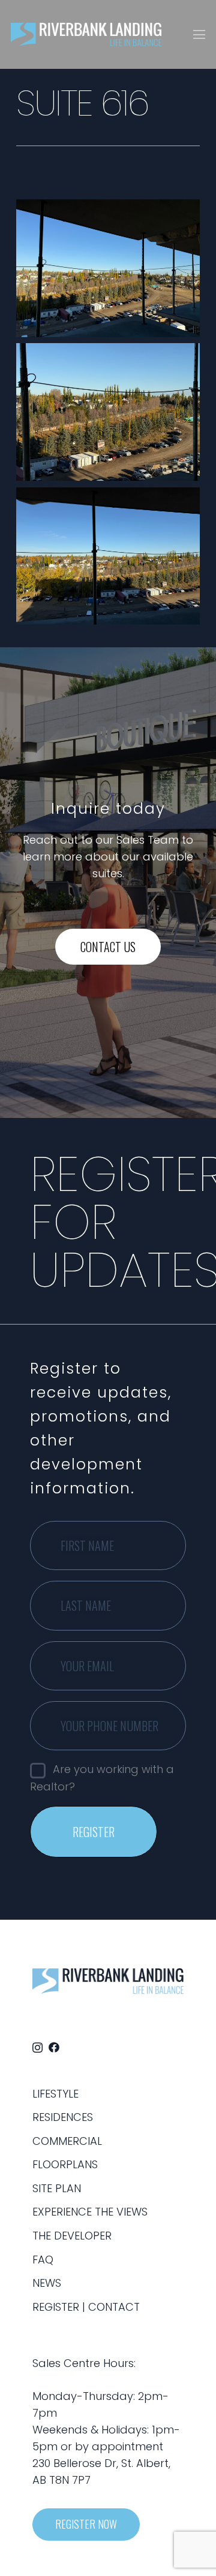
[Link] (86, 35)
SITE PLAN (57, 2188)
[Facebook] (54, 2047)
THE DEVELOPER (72, 2236)
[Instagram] (37, 2048)
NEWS (47, 2283)
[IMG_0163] (108, 412)
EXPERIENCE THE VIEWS (90, 2212)
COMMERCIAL (67, 2141)
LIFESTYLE (55, 2094)
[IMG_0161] (108, 556)
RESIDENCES (63, 2117)
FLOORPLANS (65, 2164)
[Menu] (199, 35)
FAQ (43, 2260)
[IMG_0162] (108, 268)
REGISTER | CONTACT (86, 2307)
